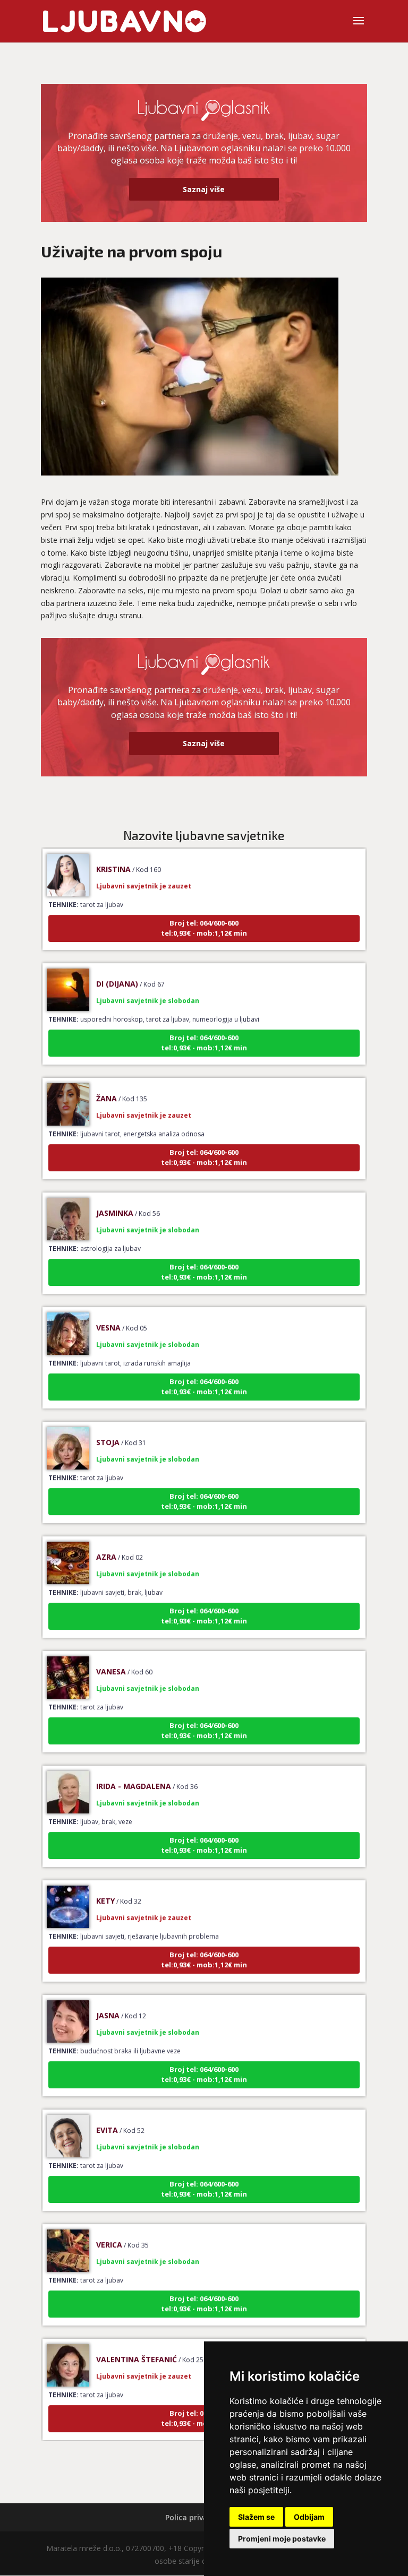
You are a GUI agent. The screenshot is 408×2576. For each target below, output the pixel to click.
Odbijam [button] (309, 2517)
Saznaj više (204, 189)
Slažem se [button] (256, 2517)
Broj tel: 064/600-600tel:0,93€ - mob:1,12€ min (204, 910)
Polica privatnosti (198, 2517)
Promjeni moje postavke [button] (282, 2539)
